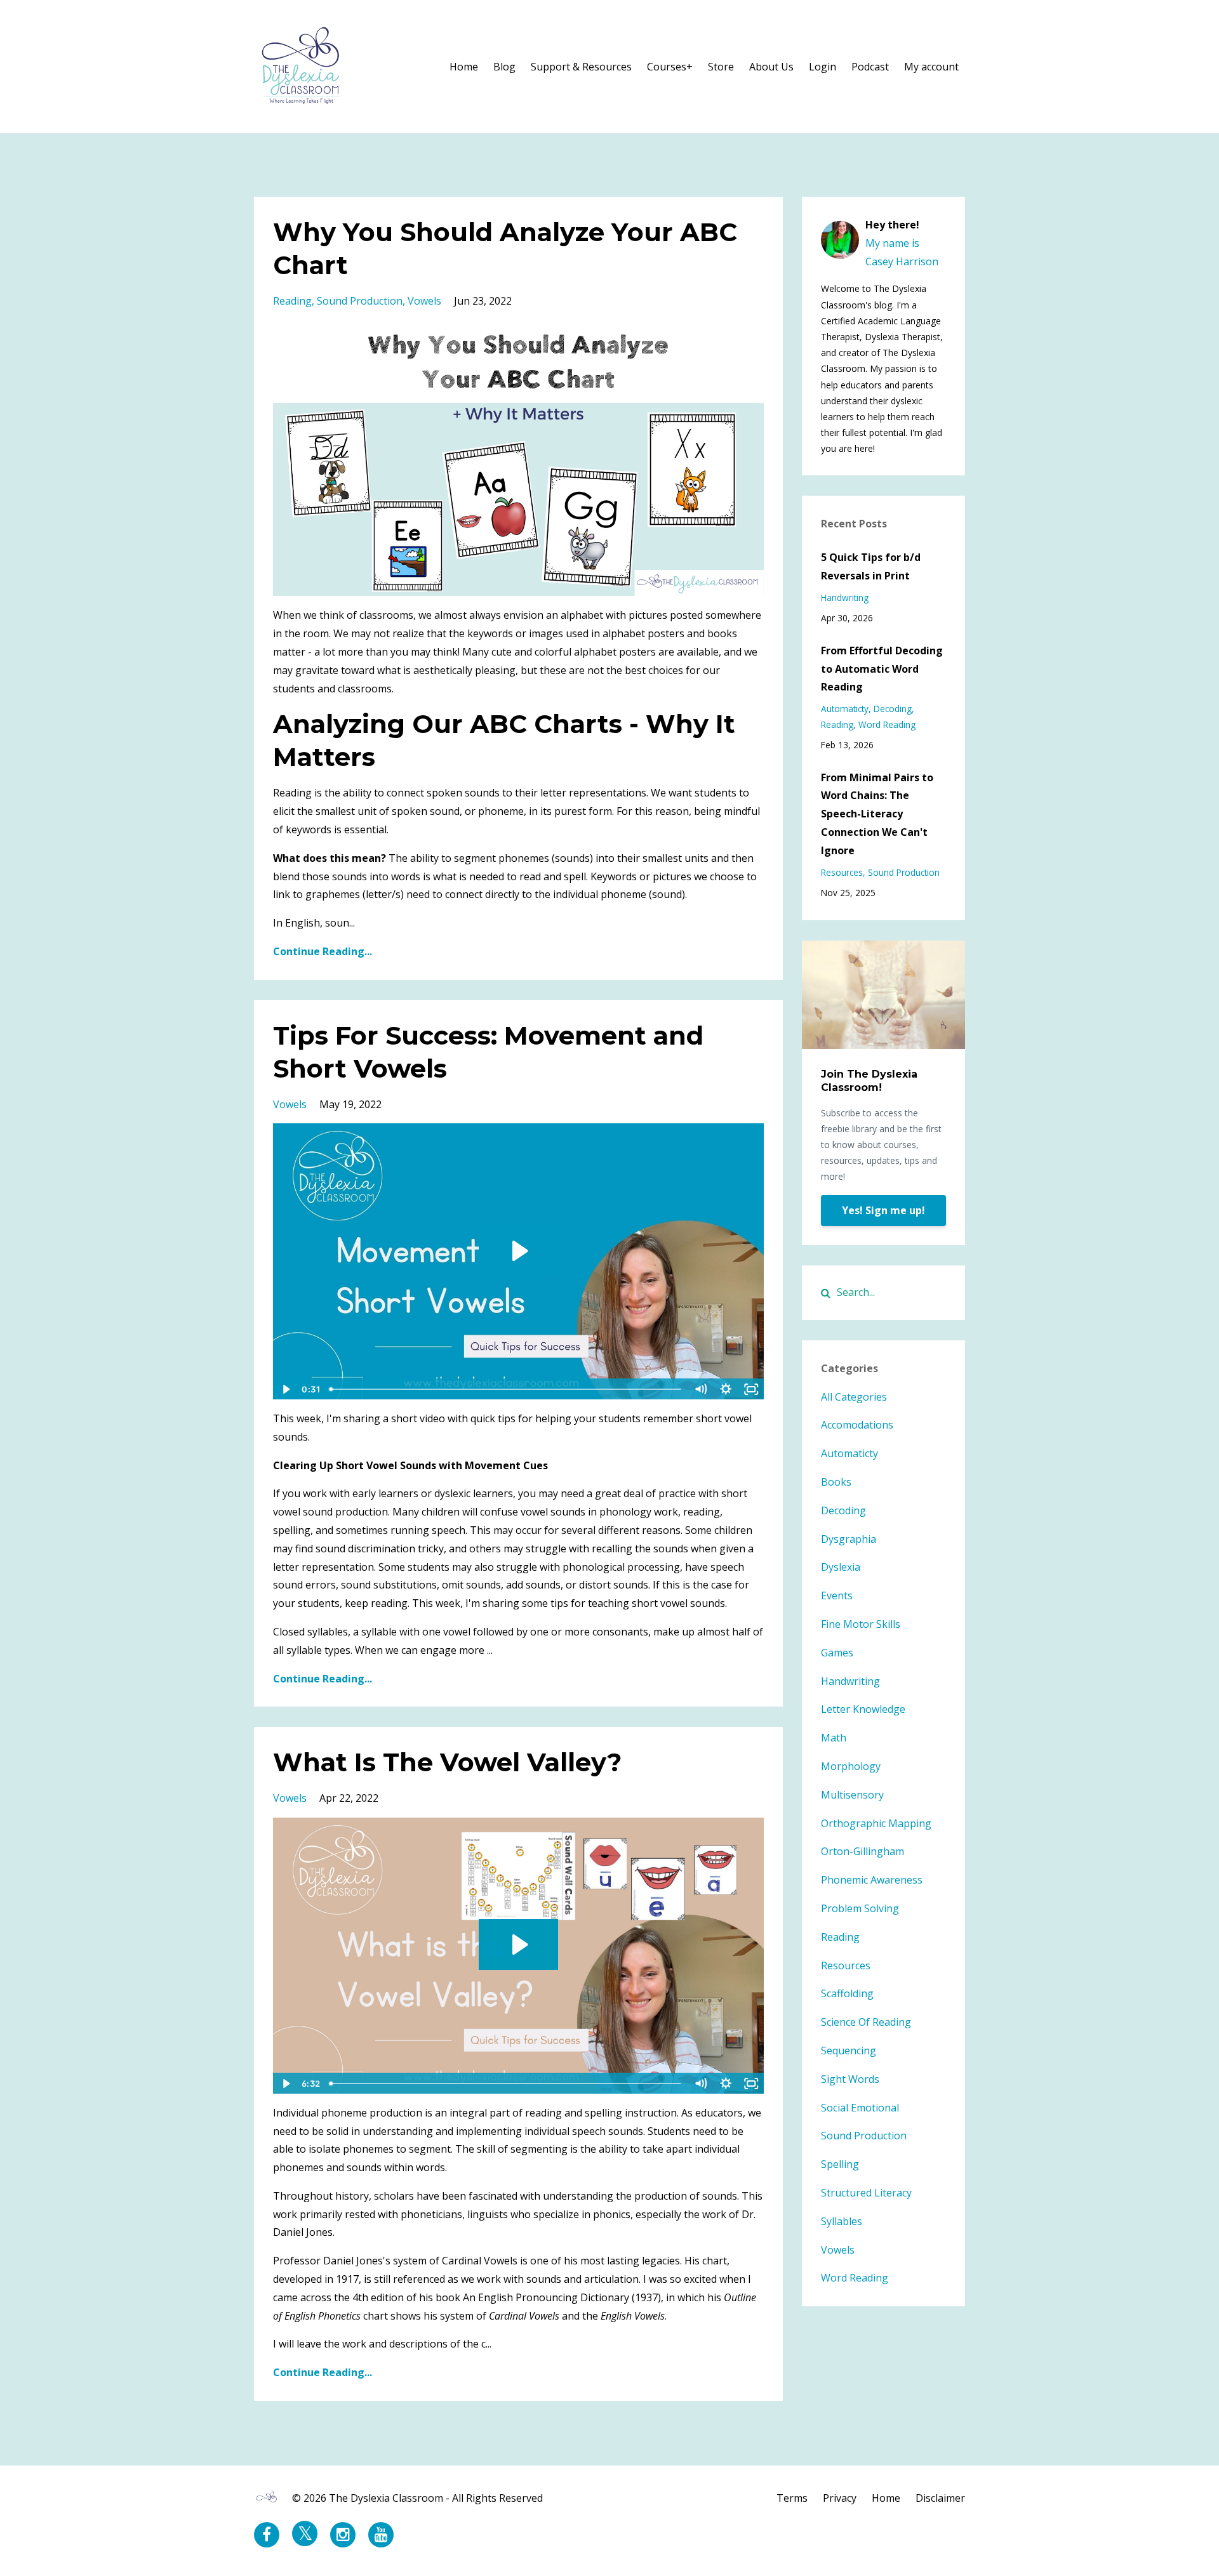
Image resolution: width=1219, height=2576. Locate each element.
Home (464, 67)
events (837, 1595)
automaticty (845, 709)
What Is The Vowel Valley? (447, 1762)
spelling (840, 2164)
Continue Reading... (323, 951)
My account (931, 67)
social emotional (860, 2108)
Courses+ (670, 67)
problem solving (860, 1908)
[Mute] (701, 1389)
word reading (887, 724)
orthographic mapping (876, 1823)
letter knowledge (863, 1709)
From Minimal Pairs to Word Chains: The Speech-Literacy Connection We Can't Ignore (877, 814)
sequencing (849, 2051)
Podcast (870, 67)
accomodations (857, 1425)
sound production (360, 301)
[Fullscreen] (752, 1389)
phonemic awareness (872, 1880)
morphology (851, 1766)
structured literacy (866, 2193)
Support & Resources (581, 67)
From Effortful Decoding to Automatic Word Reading (882, 669)
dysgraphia (849, 1539)
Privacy (840, 2498)
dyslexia (841, 1567)
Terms (792, 2498)
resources (842, 872)
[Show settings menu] (726, 1389)
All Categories (854, 1397)
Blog (504, 67)
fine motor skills (861, 1624)
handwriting (845, 598)
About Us (771, 67)
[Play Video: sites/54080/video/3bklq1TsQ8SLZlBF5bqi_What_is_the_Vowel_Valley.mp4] (518, 1945)
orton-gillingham (863, 1851)
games (837, 1653)
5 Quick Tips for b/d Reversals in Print (871, 566)
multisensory (852, 1795)
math (834, 1738)
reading (292, 301)
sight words (850, 2079)
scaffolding (847, 1993)
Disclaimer (940, 2498)
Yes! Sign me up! (883, 1210)
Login (823, 67)
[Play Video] (285, 1389)
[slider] (506, 1389)
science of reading (866, 2022)
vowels (424, 301)
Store (721, 67)
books (836, 1482)
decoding (893, 709)
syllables (842, 2221)
